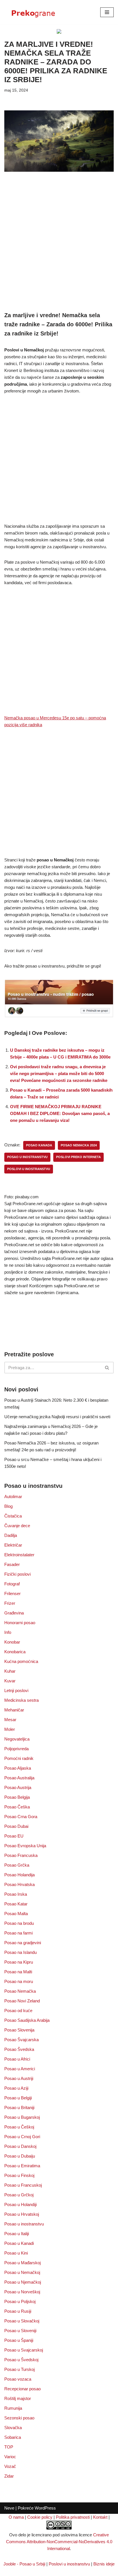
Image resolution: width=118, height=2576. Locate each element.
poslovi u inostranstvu (29, 1169)
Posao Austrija (18, 1787)
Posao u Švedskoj (21, 2360)
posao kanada (39, 1145)
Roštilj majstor (18, 2398)
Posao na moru (19, 1981)
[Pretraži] (107, 1368)
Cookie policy (40, 2517)
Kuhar (10, 1671)
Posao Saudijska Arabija (27, 2020)
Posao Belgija (17, 1797)
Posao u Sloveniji (20, 2331)
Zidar (9, 2476)
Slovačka (13, 2428)
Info (8, 1632)
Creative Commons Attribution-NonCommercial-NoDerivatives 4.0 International (59, 2542)
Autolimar (13, 1497)
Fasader (12, 1564)
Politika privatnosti (73, 2517)
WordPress (45, 2508)
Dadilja (11, 1535)
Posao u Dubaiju (20, 2156)
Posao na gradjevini (23, 1943)
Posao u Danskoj (20, 2146)
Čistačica (13, 1516)
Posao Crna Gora (21, 1817)
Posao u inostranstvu (24, 2224)
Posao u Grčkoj (19, 2195)
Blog (8, 1506)
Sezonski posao (19, 2418)
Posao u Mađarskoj (22, 2263)
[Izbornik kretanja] (107, 12)
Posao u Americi (20, 2069)
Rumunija (13, 2408)
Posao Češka (17, 1807)
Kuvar (10, 1681)
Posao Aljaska (18, 1768)
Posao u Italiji (17, 2234)
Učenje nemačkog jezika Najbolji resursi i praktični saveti (57, 1417)
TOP (9, 2447)
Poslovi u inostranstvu (69, 2564)
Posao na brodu (19, 1923)
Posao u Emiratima (22, 2166)
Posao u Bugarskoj (22, 2117)
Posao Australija (19, 1778)
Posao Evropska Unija (25, 1846)
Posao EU (14, 1836)
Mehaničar (14, 1710)
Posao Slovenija (19, 2030)
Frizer (10, 1603)
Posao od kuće (18, 2011)
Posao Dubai (16, 1826)
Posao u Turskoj (19, 2369)
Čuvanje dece (17, 1526)
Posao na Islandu (20, 1952)
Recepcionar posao (22, 2389)
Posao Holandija (19, 1875)
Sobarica (13, 2437)
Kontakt (100, 2517)
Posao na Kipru (19, 1962)
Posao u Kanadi (19, 2243)
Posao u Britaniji (19, 2107)
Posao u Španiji (19, 2340)
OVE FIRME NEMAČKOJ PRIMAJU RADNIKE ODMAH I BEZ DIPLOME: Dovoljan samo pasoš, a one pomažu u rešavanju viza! (60, 1113)
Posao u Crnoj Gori (22, 2137)
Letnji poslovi (16, 1690)
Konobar (12, 1642)
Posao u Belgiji (18, 2098)
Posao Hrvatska (19, 1884)
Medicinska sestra (21, 1700)
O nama (16, 2517)
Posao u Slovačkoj (22, 2321)
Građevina (14, 1613)
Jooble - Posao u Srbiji (24, 2564)
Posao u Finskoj (19, 2175)
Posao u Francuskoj (23, 2185)
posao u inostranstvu (27, 1157)
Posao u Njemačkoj (23, 2282)
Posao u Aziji (16, 2088)
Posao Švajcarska (21, 2040)
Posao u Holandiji (20, 2204)
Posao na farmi (18, 1933)
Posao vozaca (18, 2379)
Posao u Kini (16, 2253)
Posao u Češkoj (19, 2127)
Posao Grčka (17, 1865)
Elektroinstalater (19, 1555)
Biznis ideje (104, 2564)
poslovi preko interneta (78, 1157)
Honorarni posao (20, 1623)
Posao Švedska (19, 2049)
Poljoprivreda (16, 1749)
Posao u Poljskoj (20, 2301)
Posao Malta (16, 1914)
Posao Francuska (21, 1855)
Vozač (10, 2466)
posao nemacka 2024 (79, 1145)
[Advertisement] (59, 250)
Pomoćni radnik (19, 1758)
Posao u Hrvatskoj (22, 2214)
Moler (10, 1729)
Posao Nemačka (20, 1991)
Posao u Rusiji (18, 2311)
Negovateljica (17, 1739)
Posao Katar (16, 1904)
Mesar (10, 1720)
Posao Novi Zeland (22, 2001)
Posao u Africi (17, 2059)
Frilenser (12, 1593)
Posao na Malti (18, 1972)
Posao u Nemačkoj (22, 2272)
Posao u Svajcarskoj (24, 2350)
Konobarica (15, 1652)
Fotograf (12, 1584)
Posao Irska (16, 1894)
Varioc (10, 2457)
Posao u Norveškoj (22, 2292)
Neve (9, 2508)
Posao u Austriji (19, 2078)
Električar (13, 1545)
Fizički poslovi (17, 1574)
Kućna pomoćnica (21, 1661)
